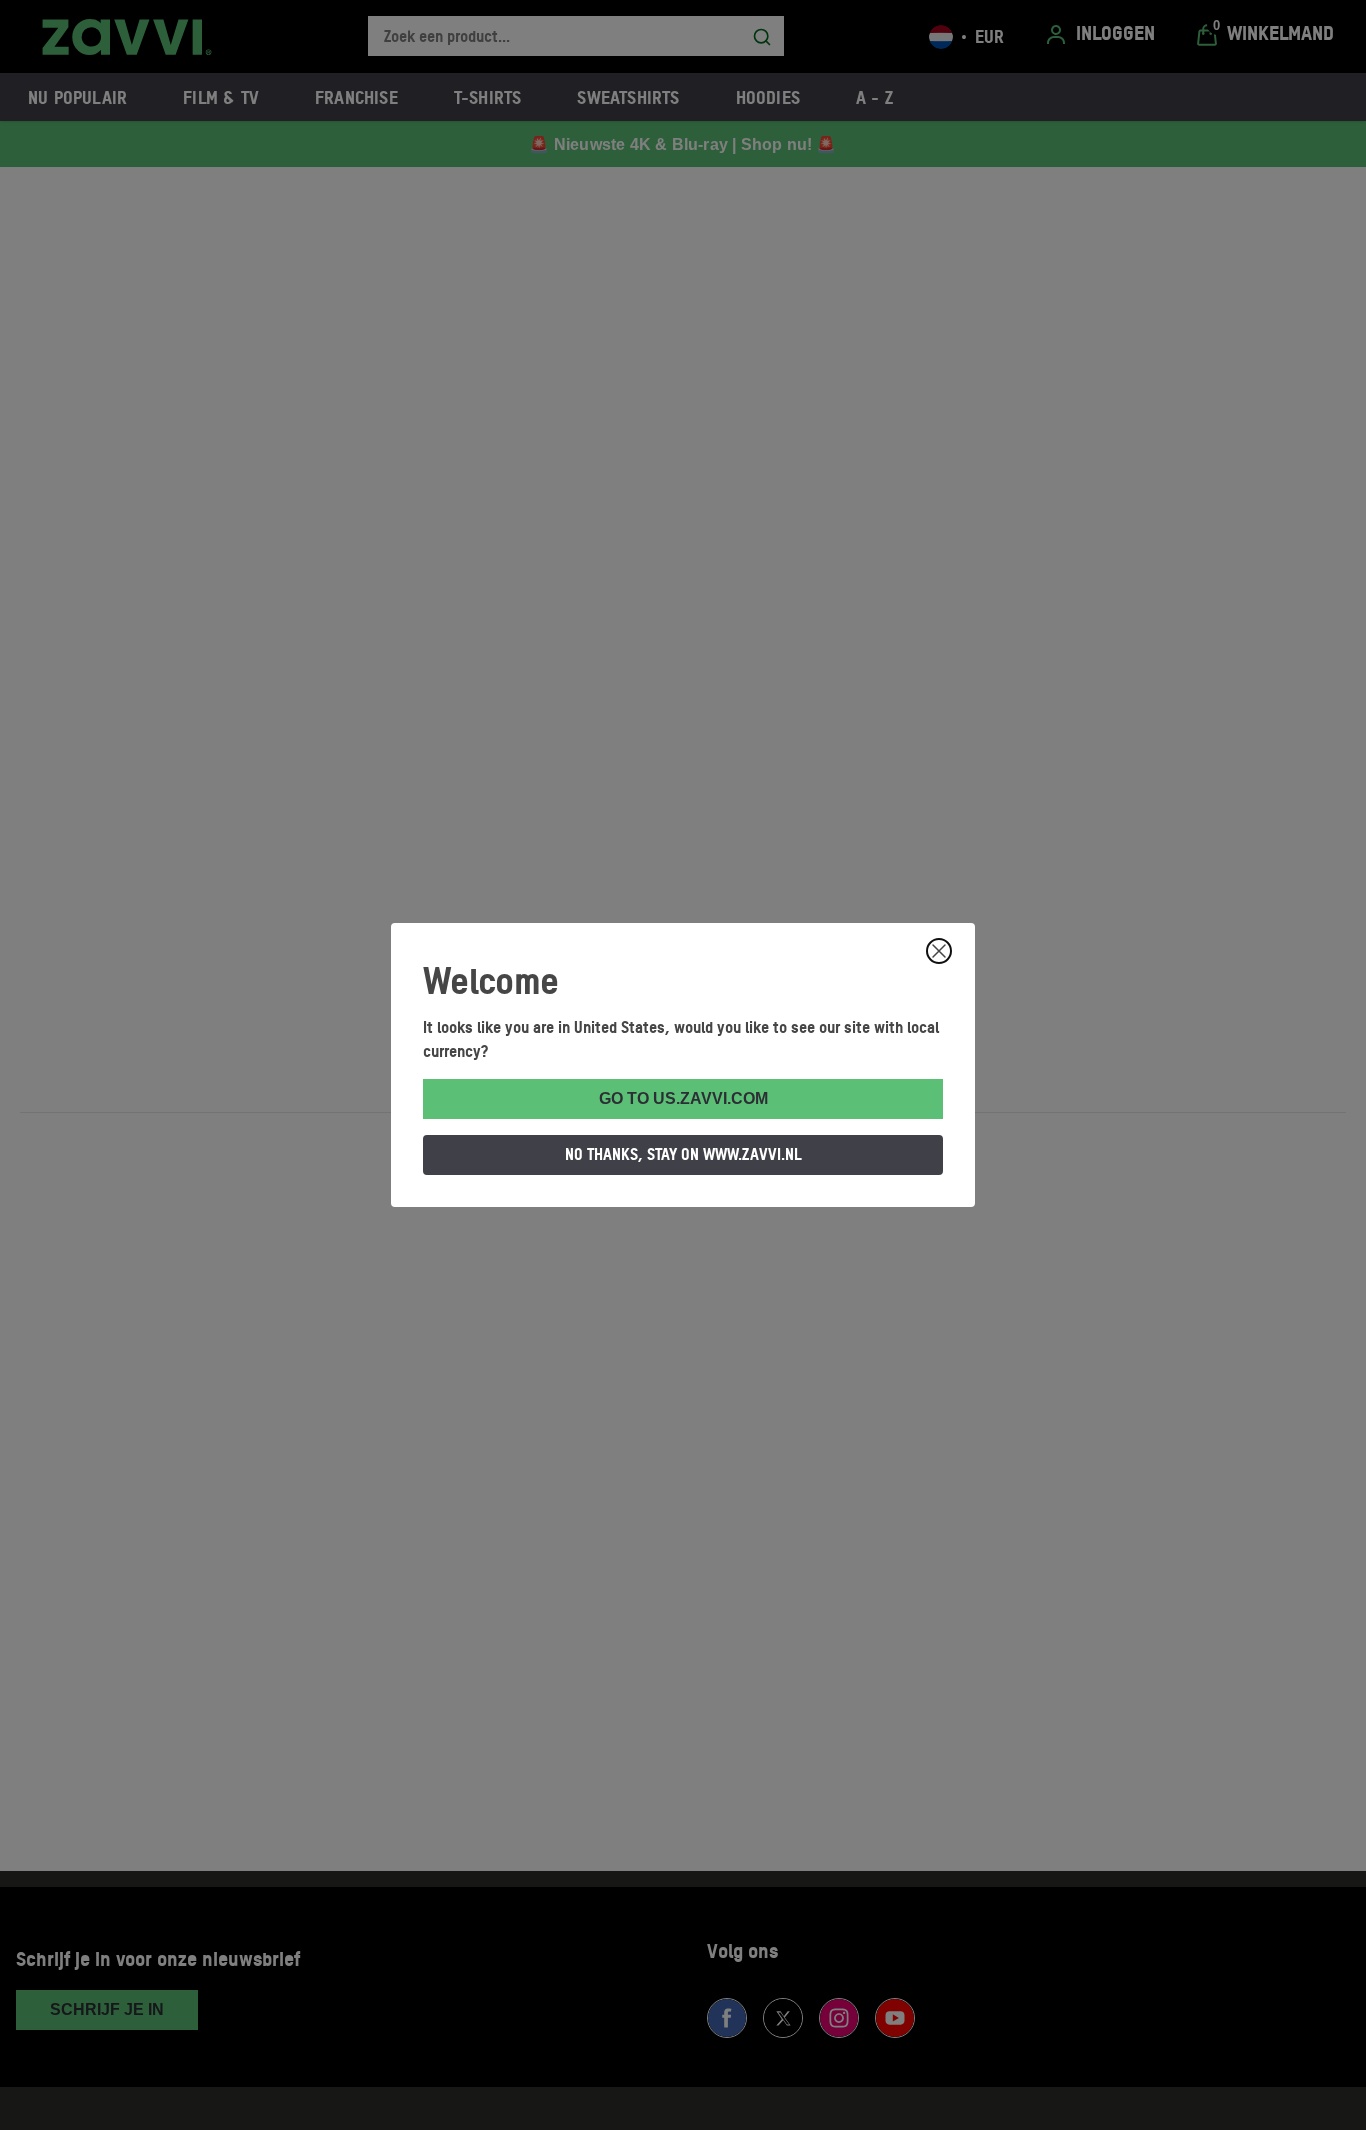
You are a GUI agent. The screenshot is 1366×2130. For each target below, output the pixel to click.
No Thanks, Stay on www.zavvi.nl (683, 1154)
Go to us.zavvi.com (683, 1098)
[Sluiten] (939, 951)
